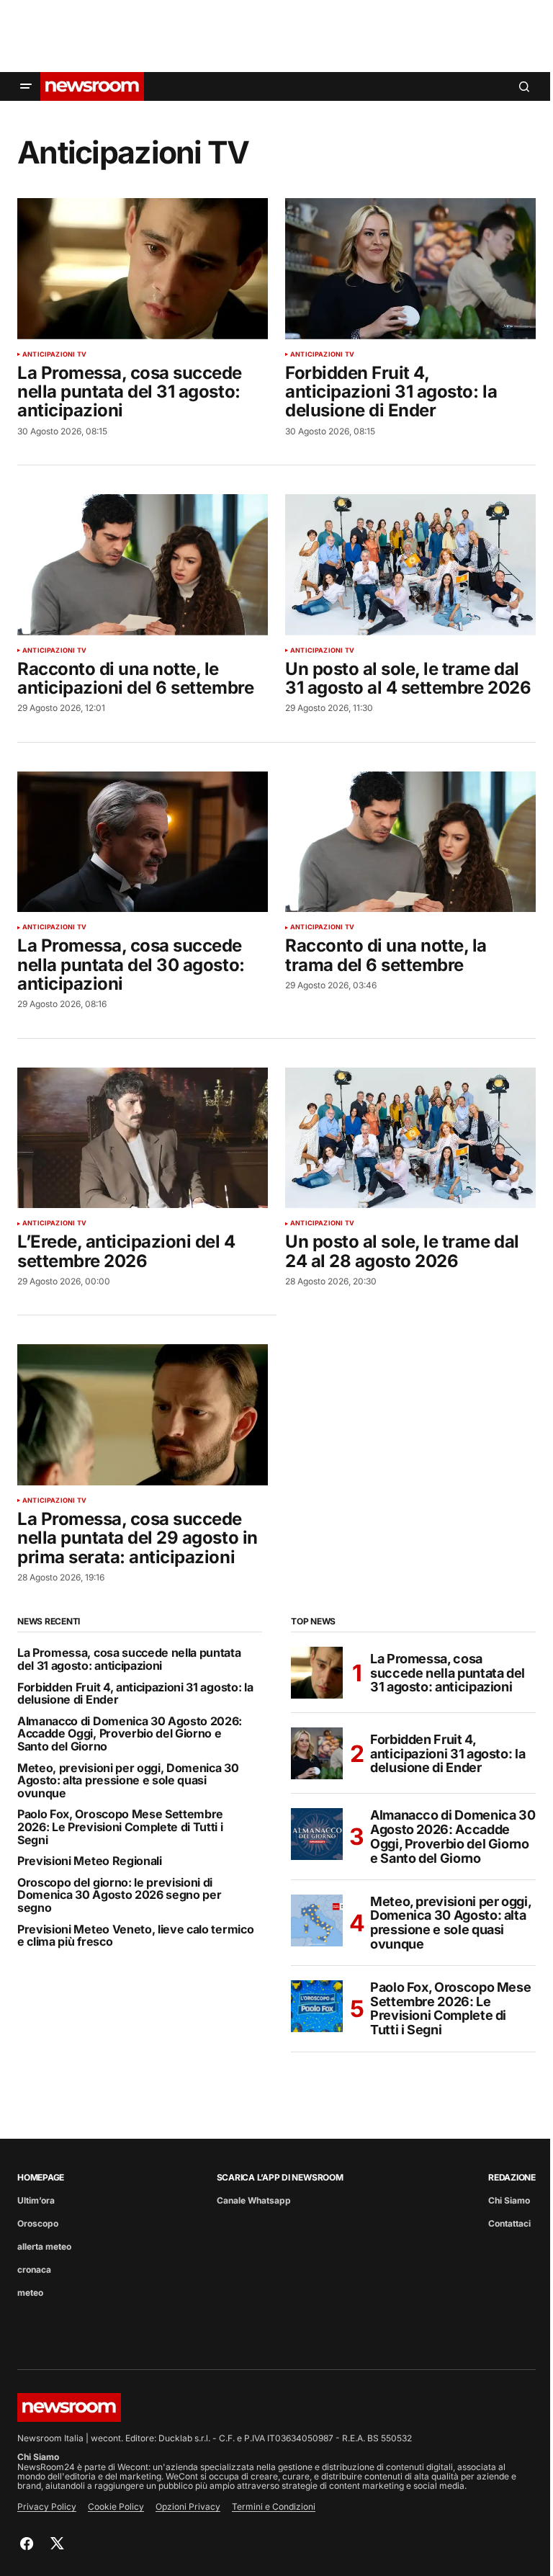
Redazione (512, 2177)
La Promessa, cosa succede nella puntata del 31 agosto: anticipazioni (129, 1659)
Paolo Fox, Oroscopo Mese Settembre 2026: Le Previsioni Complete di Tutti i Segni (120, 1827)
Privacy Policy (47, 2506)
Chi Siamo (509, 2200)
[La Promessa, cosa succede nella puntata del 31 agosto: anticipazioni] (143, 269)
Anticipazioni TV (54, 354)
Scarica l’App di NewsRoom (280, 2177)
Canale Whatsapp (254, 2200)
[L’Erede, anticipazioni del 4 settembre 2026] (143, 1138)
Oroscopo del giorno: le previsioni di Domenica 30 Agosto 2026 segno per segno (119, 1896)
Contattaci (509, 2223)
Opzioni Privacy (188, 2506)
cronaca (34, 2269)
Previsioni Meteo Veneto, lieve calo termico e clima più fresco (135, 1936)
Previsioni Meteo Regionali (90, 1861)
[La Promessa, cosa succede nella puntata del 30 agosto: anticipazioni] (143, 842)
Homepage (41, 2177)
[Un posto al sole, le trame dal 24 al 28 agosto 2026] (410, 1138)
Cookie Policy (116, 2506)
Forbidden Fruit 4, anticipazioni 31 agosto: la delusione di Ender (135, 1694)
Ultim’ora (36, 2200)
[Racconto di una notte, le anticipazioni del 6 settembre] (143, 565)
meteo (30, 2293)
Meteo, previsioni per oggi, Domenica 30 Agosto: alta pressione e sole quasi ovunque (128, 1781)
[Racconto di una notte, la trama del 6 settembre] (410, 842)
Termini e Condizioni (274, 2506)
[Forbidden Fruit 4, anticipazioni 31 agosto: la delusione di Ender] (410, 269)
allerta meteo (44, 2246)
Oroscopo (38, 2223)
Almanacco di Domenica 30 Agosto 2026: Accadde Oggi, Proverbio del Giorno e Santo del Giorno (130, 1734)
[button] (26, 86)
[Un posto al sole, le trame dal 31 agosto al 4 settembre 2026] (410, 565)
